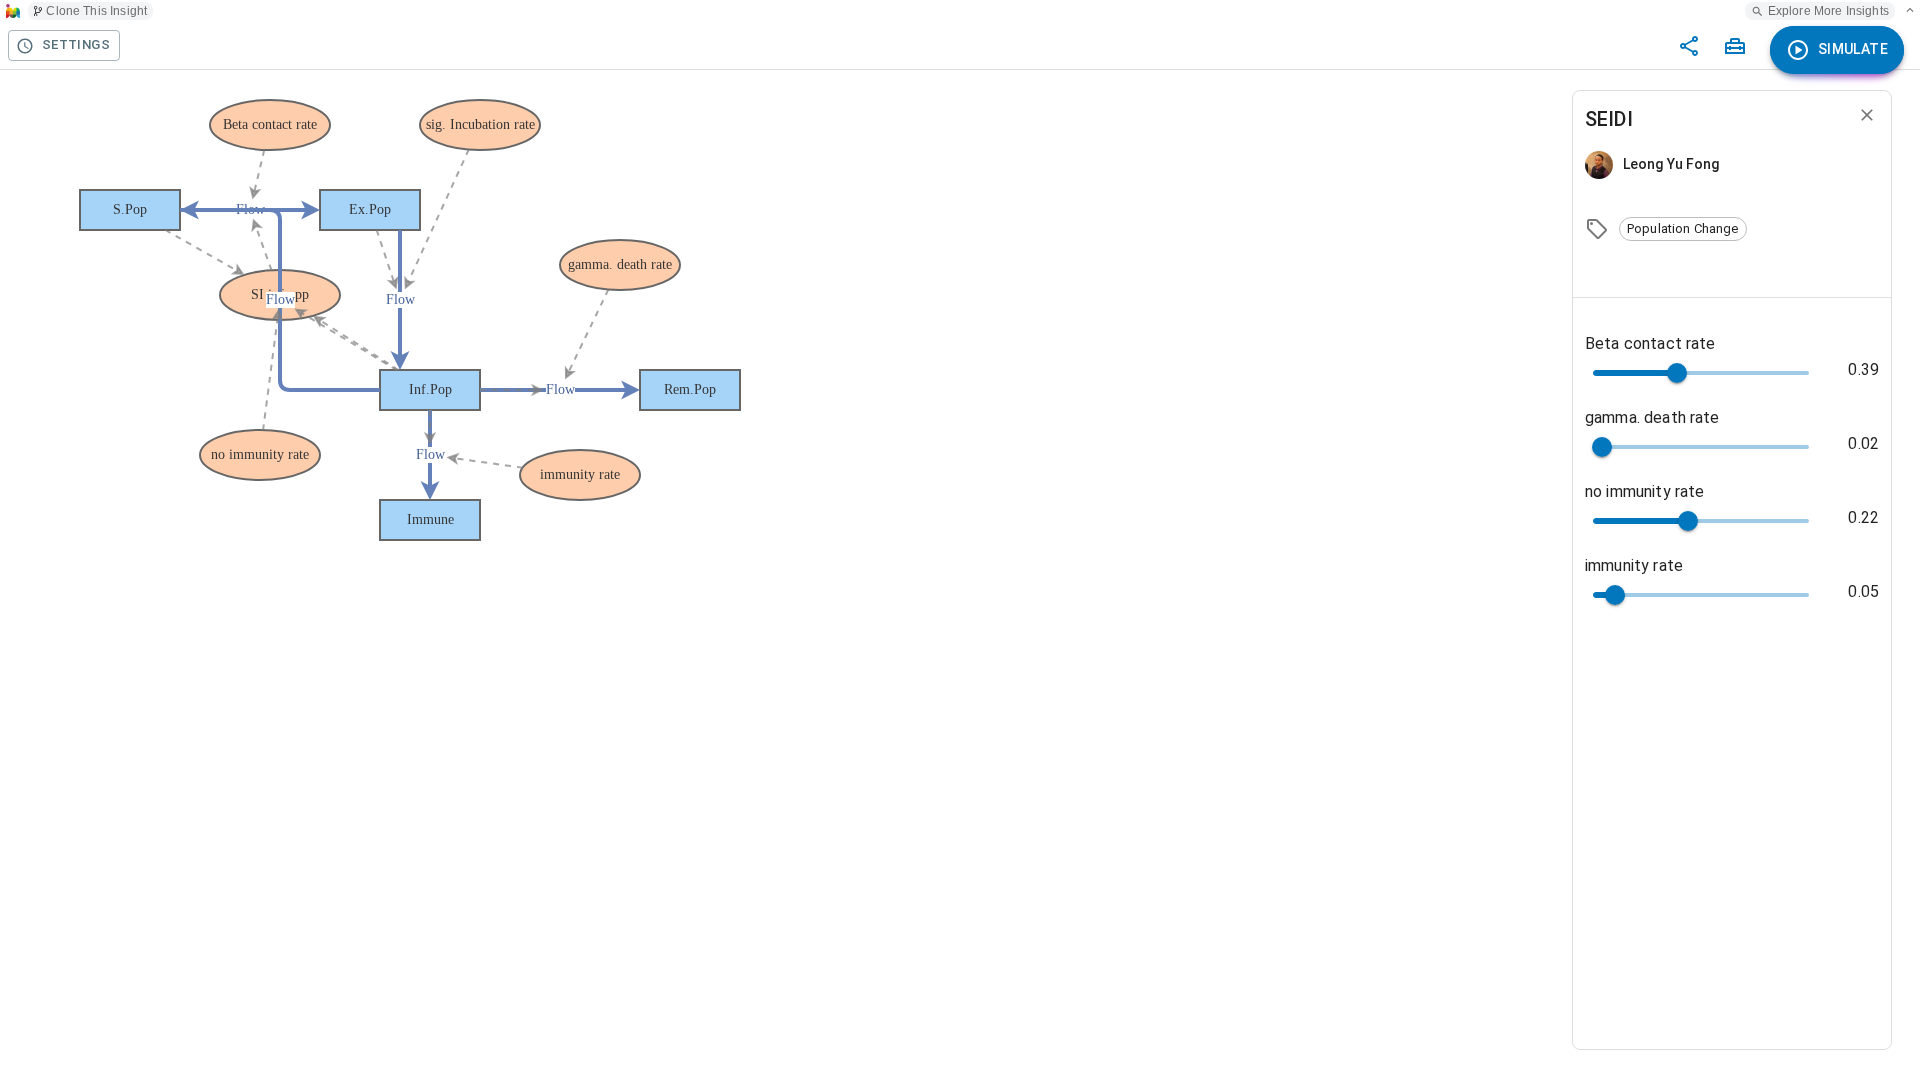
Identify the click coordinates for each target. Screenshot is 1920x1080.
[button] (1683, 229)
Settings (76, 44)
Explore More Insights (1828, 11)
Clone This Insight (96, 11)
